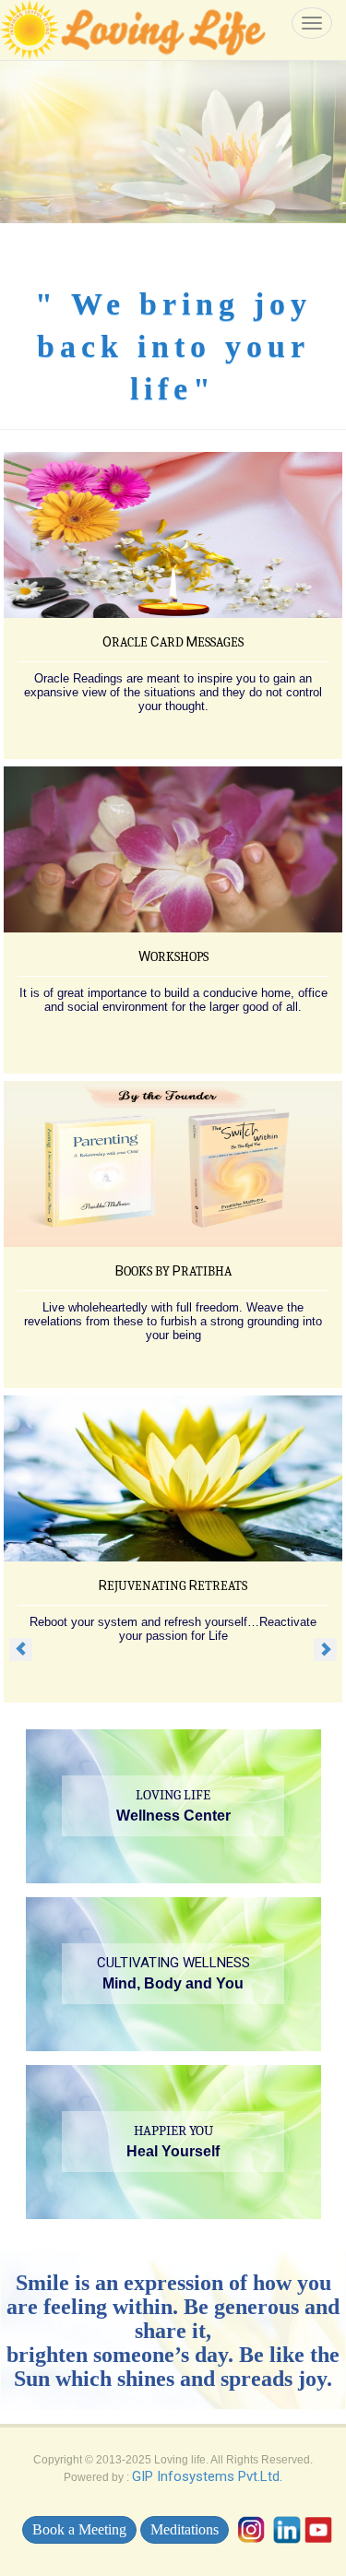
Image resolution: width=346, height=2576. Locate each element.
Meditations (185, 2529)
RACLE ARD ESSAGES (173, 642)
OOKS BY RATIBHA (173, 1271)
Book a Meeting (79, 2529)
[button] (21, 1649)
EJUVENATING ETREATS (173, 1586)
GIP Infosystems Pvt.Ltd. (207, 2476)
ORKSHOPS (173, 957)
